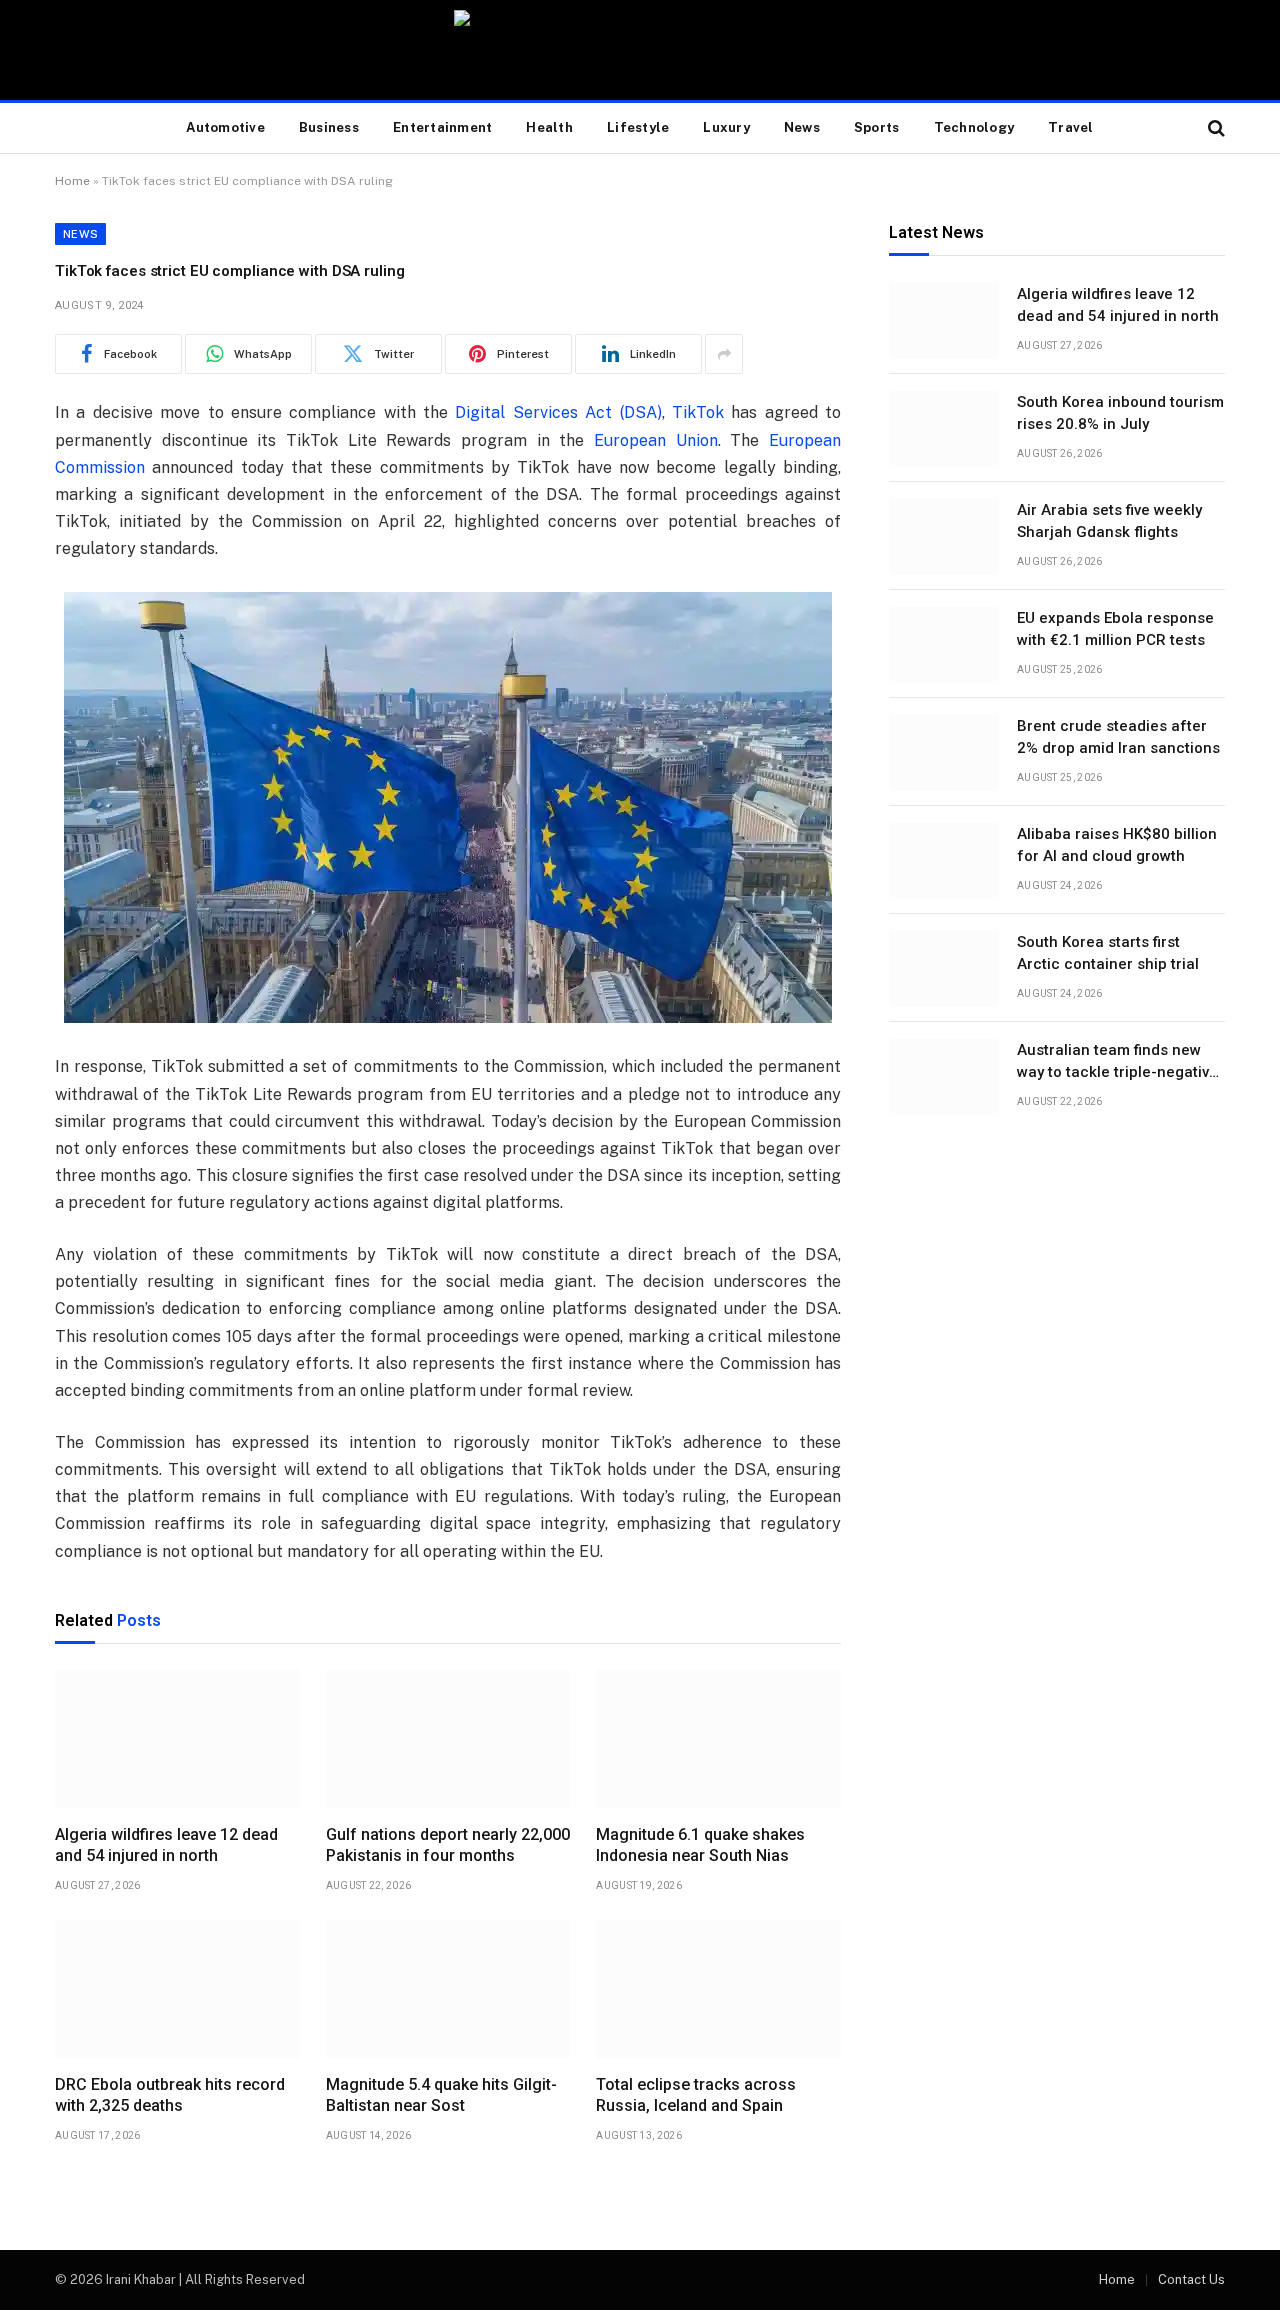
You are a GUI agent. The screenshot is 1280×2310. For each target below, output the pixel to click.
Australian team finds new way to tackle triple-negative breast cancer (1117, 1063)
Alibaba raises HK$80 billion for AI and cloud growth (1117, 845)
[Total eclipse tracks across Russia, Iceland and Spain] (718, 1989)
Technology (974, 127)
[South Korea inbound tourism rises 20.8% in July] (944, 429)
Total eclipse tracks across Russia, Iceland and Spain (696, 2095)
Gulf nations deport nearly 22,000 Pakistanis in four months (448, 1845)
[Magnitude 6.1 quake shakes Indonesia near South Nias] (718, 1739)
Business (329, 127)
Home (72, 181)
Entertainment (442, 127)
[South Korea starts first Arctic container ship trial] (944, 969)
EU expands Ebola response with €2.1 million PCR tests (1115, 629)
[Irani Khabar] (639, 50)
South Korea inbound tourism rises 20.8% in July (1120, 413)
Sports (877, 127)
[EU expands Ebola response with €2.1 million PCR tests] (944, 645)
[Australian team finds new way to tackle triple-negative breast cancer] (944, 1077)
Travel (1071, 127)
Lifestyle (638, 127)
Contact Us (1191, 2279)
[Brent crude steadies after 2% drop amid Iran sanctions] (944, 753)
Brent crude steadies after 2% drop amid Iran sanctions (1118, 737)
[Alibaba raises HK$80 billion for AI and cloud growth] (944, 861)
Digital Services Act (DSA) (558, 412)
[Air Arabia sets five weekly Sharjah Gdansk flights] (944, 537)
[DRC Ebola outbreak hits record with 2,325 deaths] (177, 1989)
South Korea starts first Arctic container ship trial (1108, 953)
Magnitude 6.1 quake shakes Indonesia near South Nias (700, 1845)
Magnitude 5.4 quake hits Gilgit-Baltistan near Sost (441, 2095)
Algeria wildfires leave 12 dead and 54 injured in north (166, 1845)
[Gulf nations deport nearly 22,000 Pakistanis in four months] (448, 1739)
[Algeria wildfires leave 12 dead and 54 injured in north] (177, 1739)
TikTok (698, 412)
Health (549, 127)
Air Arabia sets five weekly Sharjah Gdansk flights (1109, 521)
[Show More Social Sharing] (724, 354)
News (802, 127)
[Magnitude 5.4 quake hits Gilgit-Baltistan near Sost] (448, 1989)
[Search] (1214, 128)
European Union (656, 440)
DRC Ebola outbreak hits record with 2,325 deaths (170, 2095)
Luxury (726, 127)
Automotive (225, 127)
